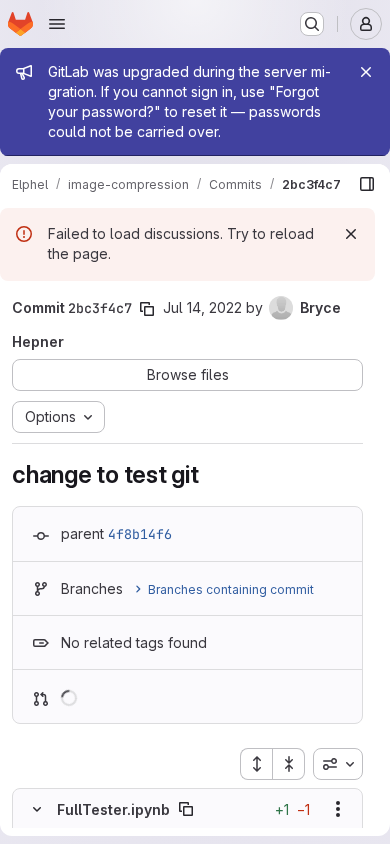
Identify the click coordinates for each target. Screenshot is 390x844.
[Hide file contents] (37, 809)
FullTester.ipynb (113, 809)
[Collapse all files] (289, 764)
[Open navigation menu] (57, 24)
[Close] (366, 72)
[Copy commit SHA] (147, 309)
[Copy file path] (186, 809)
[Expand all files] (256, 764)
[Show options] (338, 809)
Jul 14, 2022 (202, 307)
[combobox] (338, 764)
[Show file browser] (367, 184)
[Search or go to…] (312, 24)
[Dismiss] (351, 234)
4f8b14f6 (140, 534)
